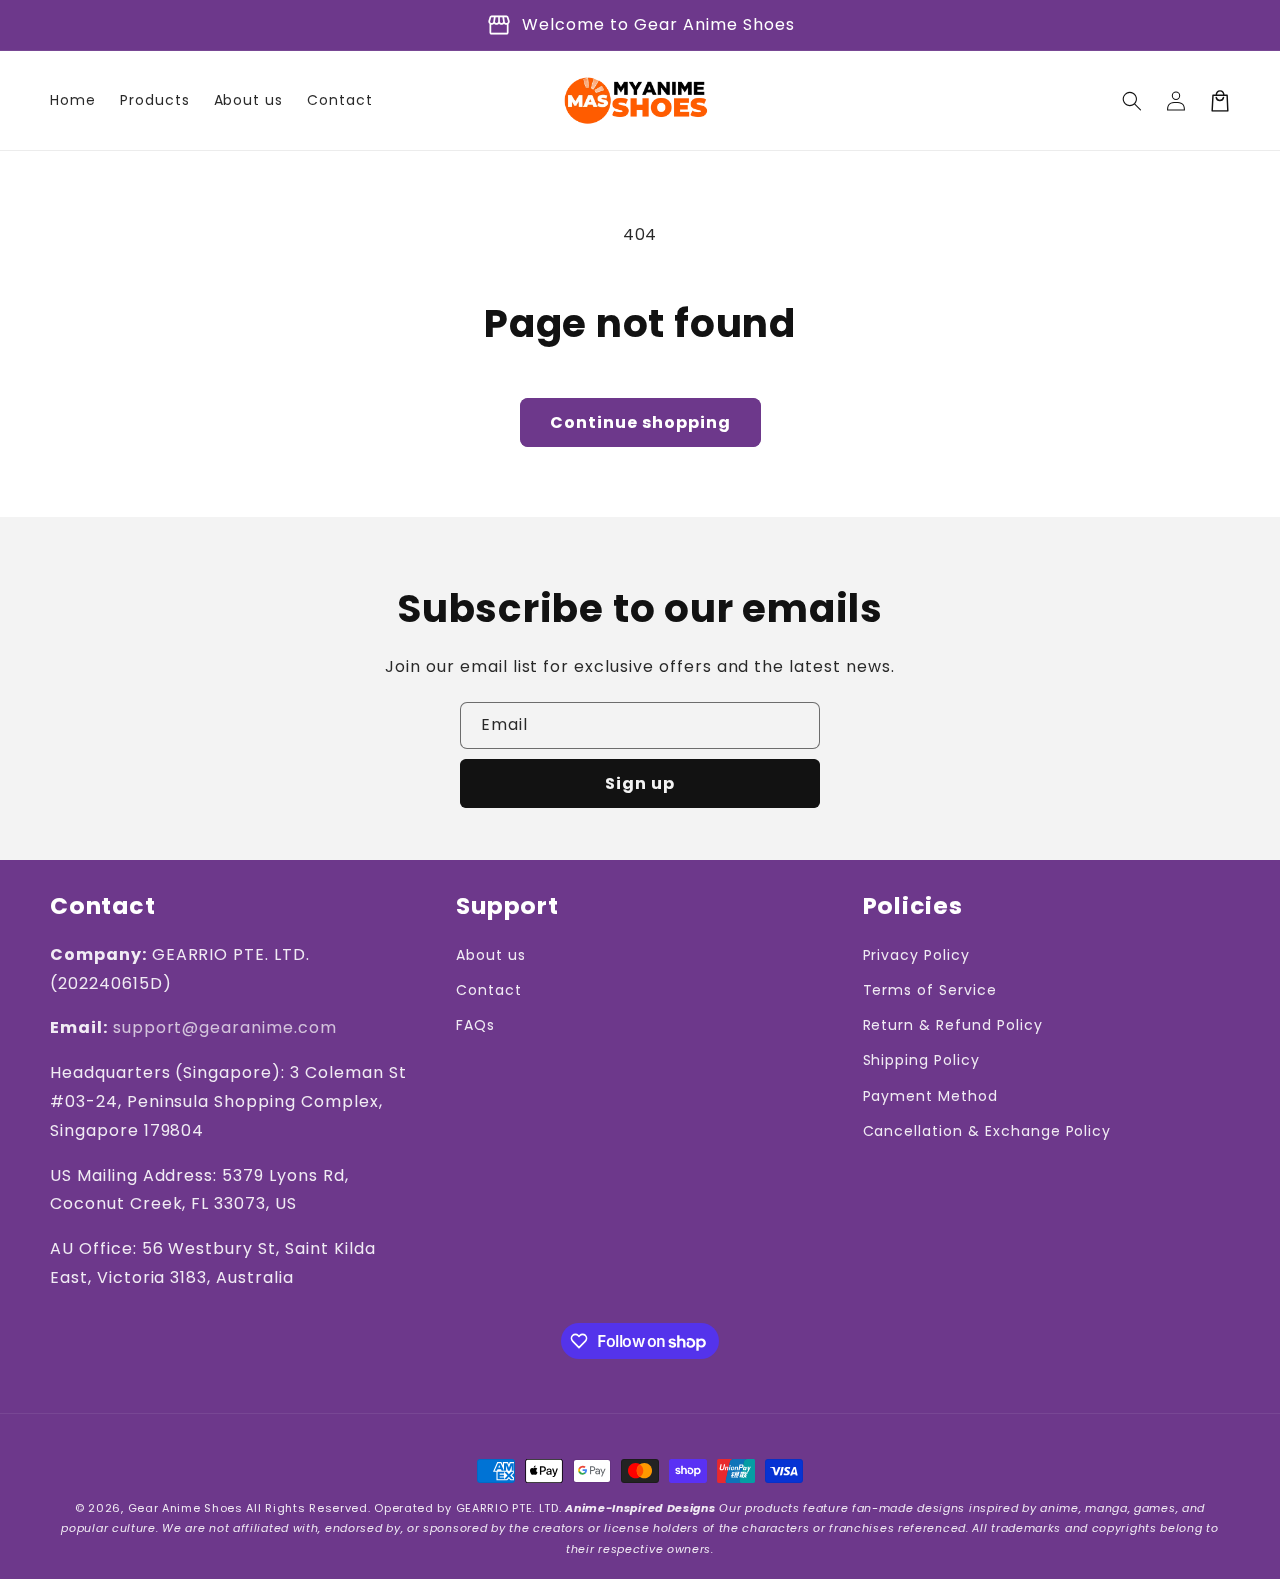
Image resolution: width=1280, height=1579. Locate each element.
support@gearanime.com (225, 1027)
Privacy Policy (916, 955)
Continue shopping (640, 422)
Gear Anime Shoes (185, 1508)
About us (491, 955)
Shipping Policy (921, 1060)
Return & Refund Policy (953, 1025)
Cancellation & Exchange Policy (987, 1131)
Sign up (640, 783)
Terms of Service (930, 990)
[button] (1132, 101)
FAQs (475, 1025)
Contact (489, 990)
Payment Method (930, 1096)
